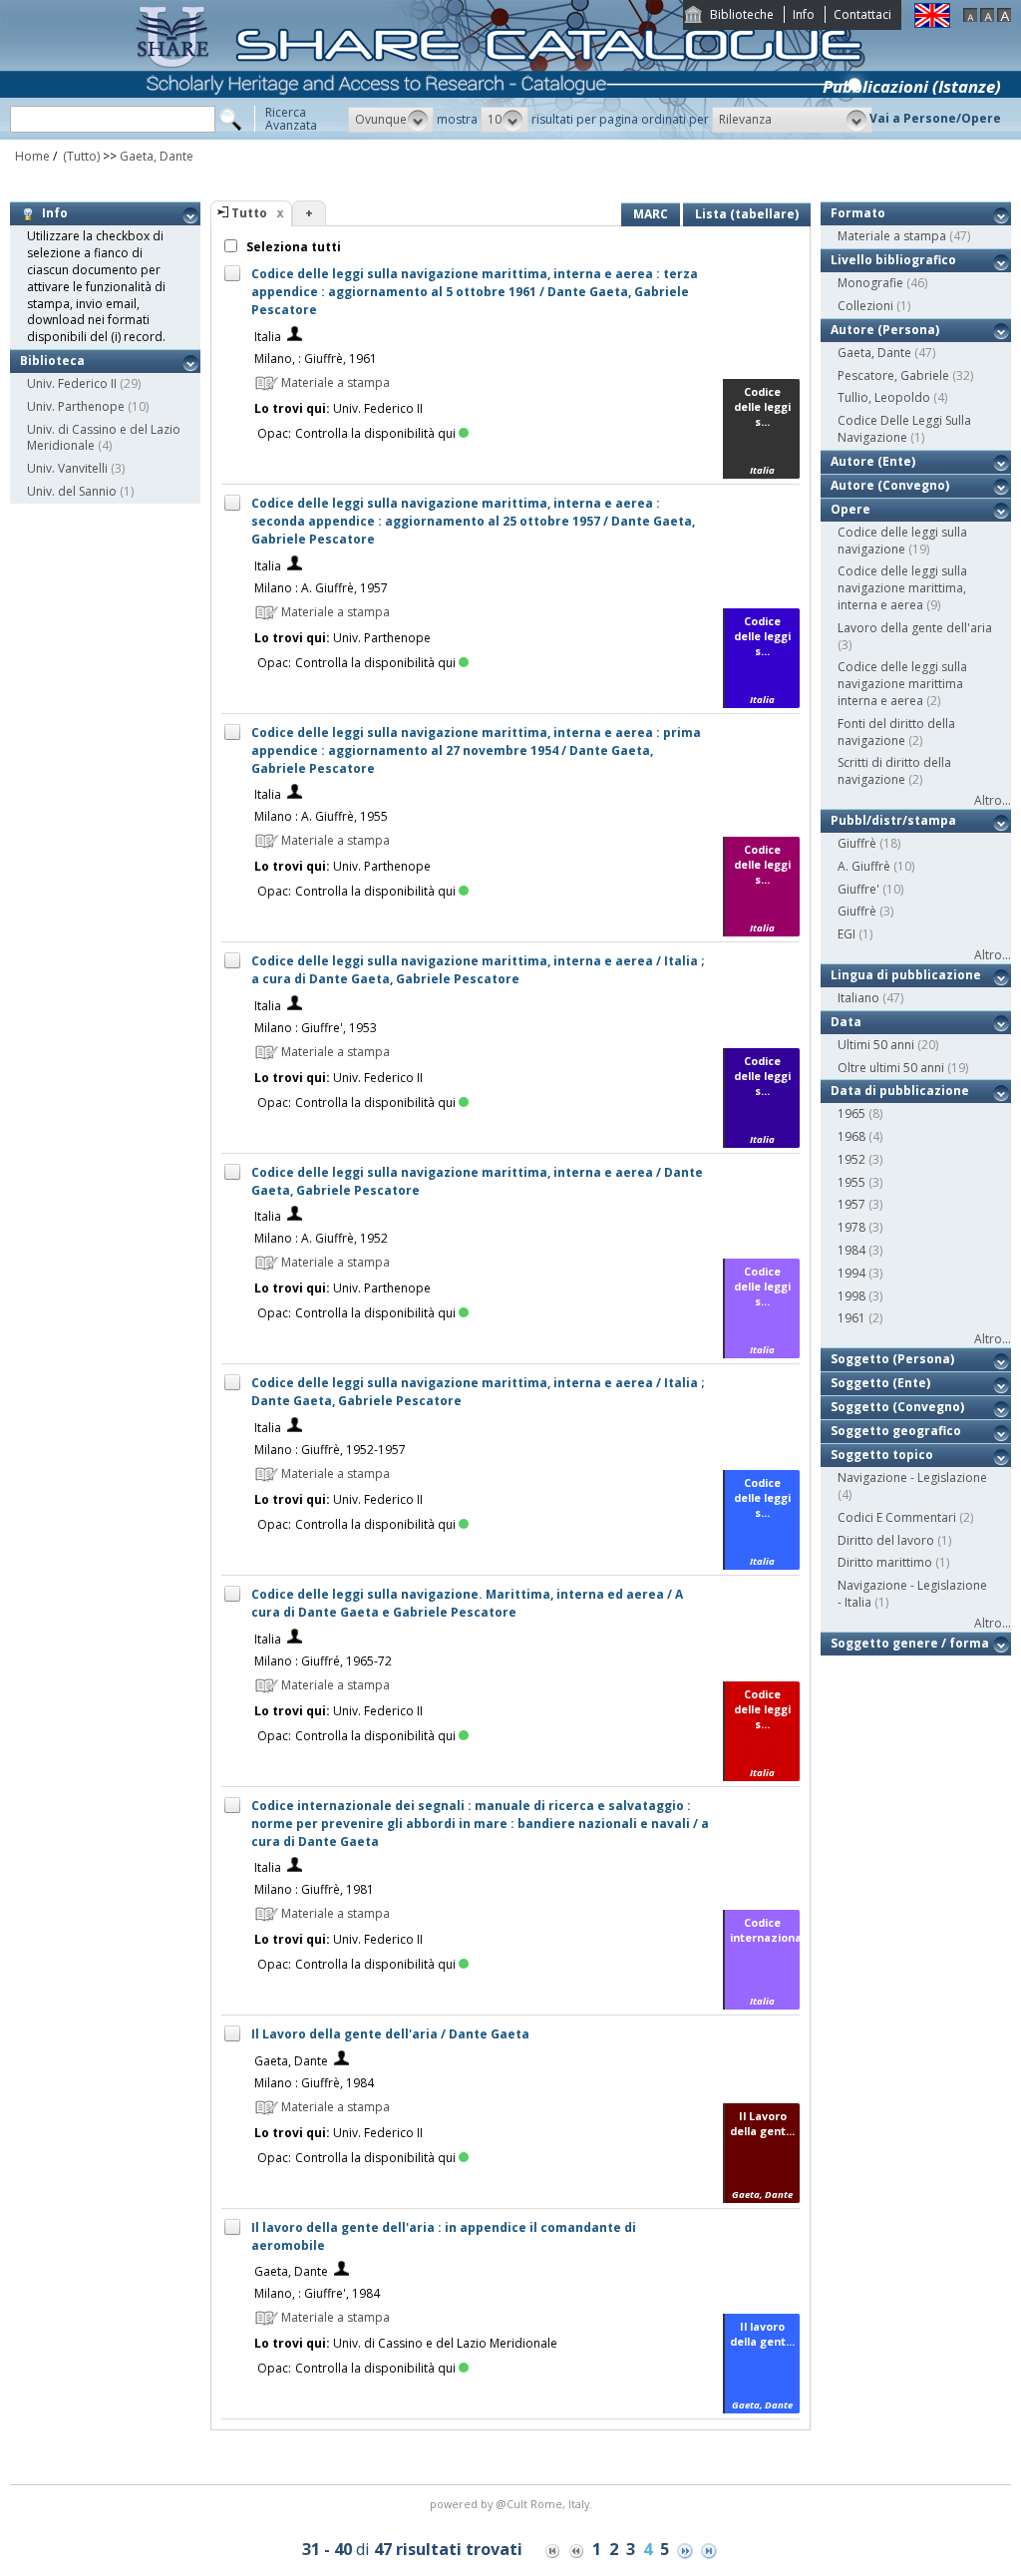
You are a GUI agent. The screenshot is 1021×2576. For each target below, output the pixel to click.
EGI (847, 934)
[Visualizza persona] (295, 337)
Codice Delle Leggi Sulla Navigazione (904, 429)
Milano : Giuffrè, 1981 (314, 1889)
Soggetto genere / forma (910, 1643)
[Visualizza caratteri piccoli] (970, 17)
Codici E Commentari (897, 1517)
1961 (851, 1318)
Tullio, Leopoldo (884, 397)
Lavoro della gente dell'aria (915, 628)
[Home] (505, 135)
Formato (858, 213)
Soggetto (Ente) (880, 1383)
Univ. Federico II (72, 383)
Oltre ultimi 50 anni (891, 1068)
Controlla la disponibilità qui (375, 433)
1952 (851, 1159)
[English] (932, 23)
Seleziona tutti (292, 247)
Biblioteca (52, 361)
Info (804, 14)
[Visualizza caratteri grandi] (1004, 17)
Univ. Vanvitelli (67, 468)
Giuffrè (857, 843)
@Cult (513, 2504)
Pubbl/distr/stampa (893, 820)
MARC (651, 214)
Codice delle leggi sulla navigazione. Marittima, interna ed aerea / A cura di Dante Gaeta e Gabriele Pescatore (467, 1603)
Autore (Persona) (885, 330)
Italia (268, 337)
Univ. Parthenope (76, 406)
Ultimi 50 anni (876, 1045)
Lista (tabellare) (747, 214)
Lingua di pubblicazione (906, 975)
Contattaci (862, 14)
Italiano (858, 998)
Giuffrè (857, 911)
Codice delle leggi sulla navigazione (902, 541)
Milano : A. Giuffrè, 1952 (321, 1238)
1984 (851, 1250)
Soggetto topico (882, 1455)
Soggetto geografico (896, 1431)
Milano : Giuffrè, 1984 (314, 2083)
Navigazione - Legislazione (912, 1477)
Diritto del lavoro (886, 1540)
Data (846, 1022)
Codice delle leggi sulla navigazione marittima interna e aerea (902, 684)
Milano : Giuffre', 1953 (316, 1028)
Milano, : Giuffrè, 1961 (316, 359)
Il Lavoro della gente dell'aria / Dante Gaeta (390, 2034)
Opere (851, 509)
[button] (391, 120)
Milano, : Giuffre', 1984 (317, 2293)
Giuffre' (858, 889)
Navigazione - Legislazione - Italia (912, 1594)
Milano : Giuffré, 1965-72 (323, 1661)
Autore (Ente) (873, 461)
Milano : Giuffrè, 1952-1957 (330, 1450)
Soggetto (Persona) (892, 1359)
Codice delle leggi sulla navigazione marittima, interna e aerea (902, 588)
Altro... (993, 800)
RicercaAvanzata (291, 119)
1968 (851, 1136)
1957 (851, 1204)
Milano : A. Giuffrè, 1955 (321, 816)
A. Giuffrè (864, 866)
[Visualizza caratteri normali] (987, 17)
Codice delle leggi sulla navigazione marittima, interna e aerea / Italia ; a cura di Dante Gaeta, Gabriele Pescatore (478, 970)
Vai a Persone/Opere (935, 118)
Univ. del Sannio (72, 491)
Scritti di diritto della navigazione (894, 771)
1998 (851, 1296)
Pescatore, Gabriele (893, 375)
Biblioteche (742, 14)
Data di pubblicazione (900, 1091)
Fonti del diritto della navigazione (896, 732)
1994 (851, 1273)
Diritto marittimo (885, 1562)
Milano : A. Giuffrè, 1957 (321, 588)
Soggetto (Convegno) (897, 1407)
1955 (851, 1182)
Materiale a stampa (892, 236)
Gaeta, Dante (157, 156)
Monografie (870, 283)
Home (32, 156)
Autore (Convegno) (890, 485)
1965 (851, 1113)
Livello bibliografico (893, 260)
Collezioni (865, 306)
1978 (851, 1227)
